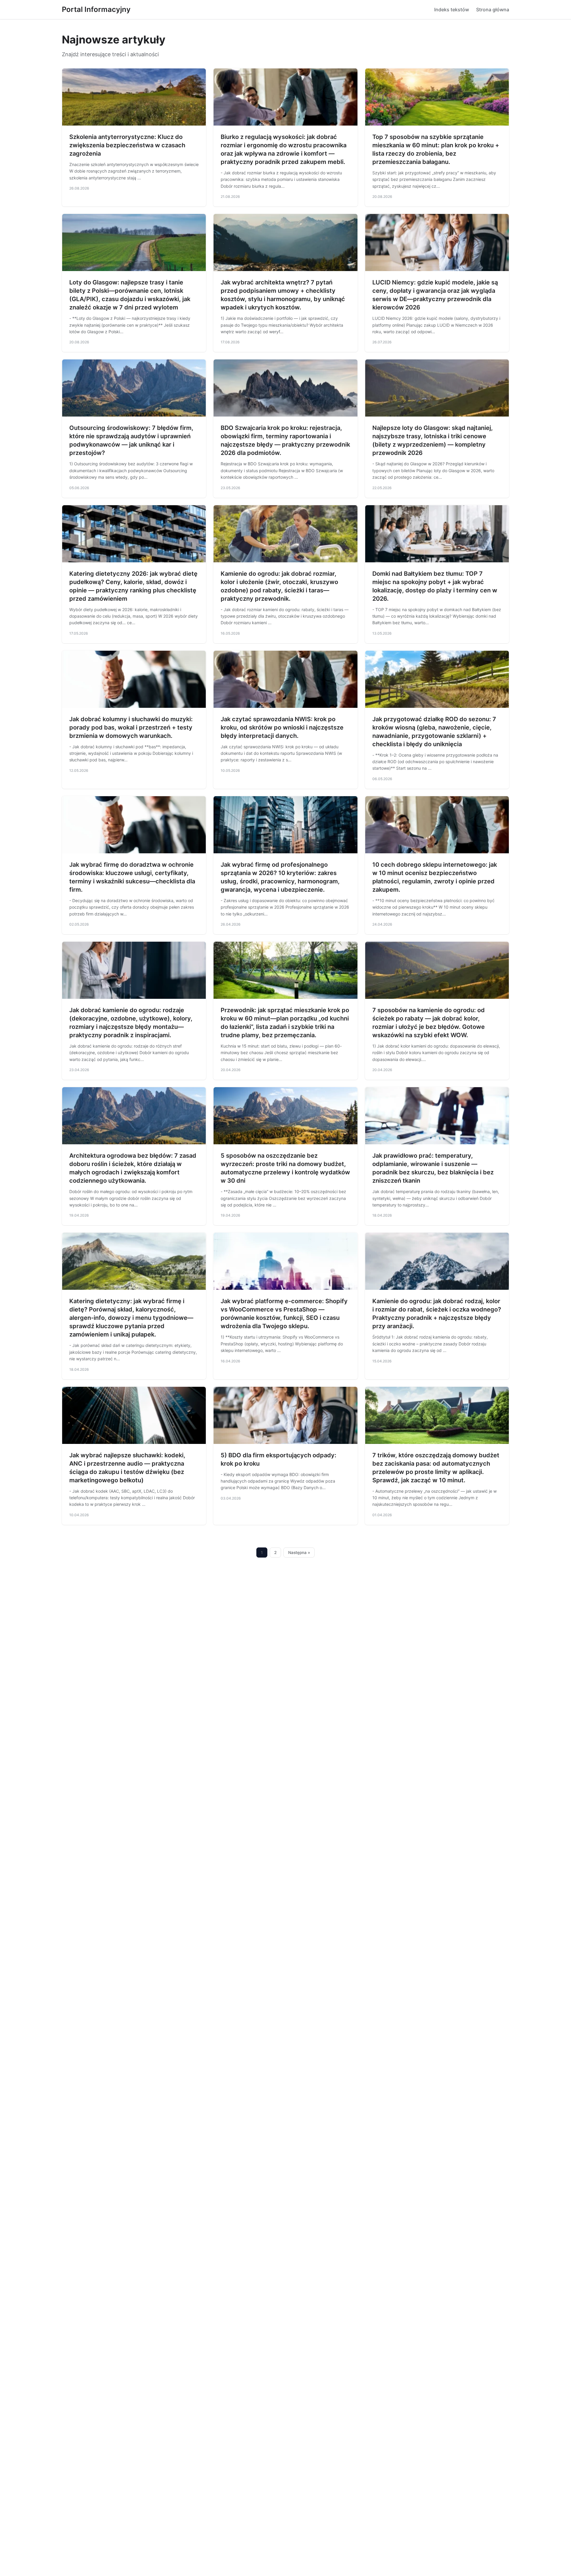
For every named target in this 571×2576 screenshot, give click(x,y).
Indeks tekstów (452, 10)
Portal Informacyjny (96, 9)
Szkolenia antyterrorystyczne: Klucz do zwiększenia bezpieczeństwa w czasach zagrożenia (127, 145)
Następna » (299, 1553)
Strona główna (493, 10)
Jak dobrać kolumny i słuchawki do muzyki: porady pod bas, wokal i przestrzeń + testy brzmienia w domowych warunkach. (131, 727)
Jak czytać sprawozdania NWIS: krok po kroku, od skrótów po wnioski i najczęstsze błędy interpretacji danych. (282, 727)
